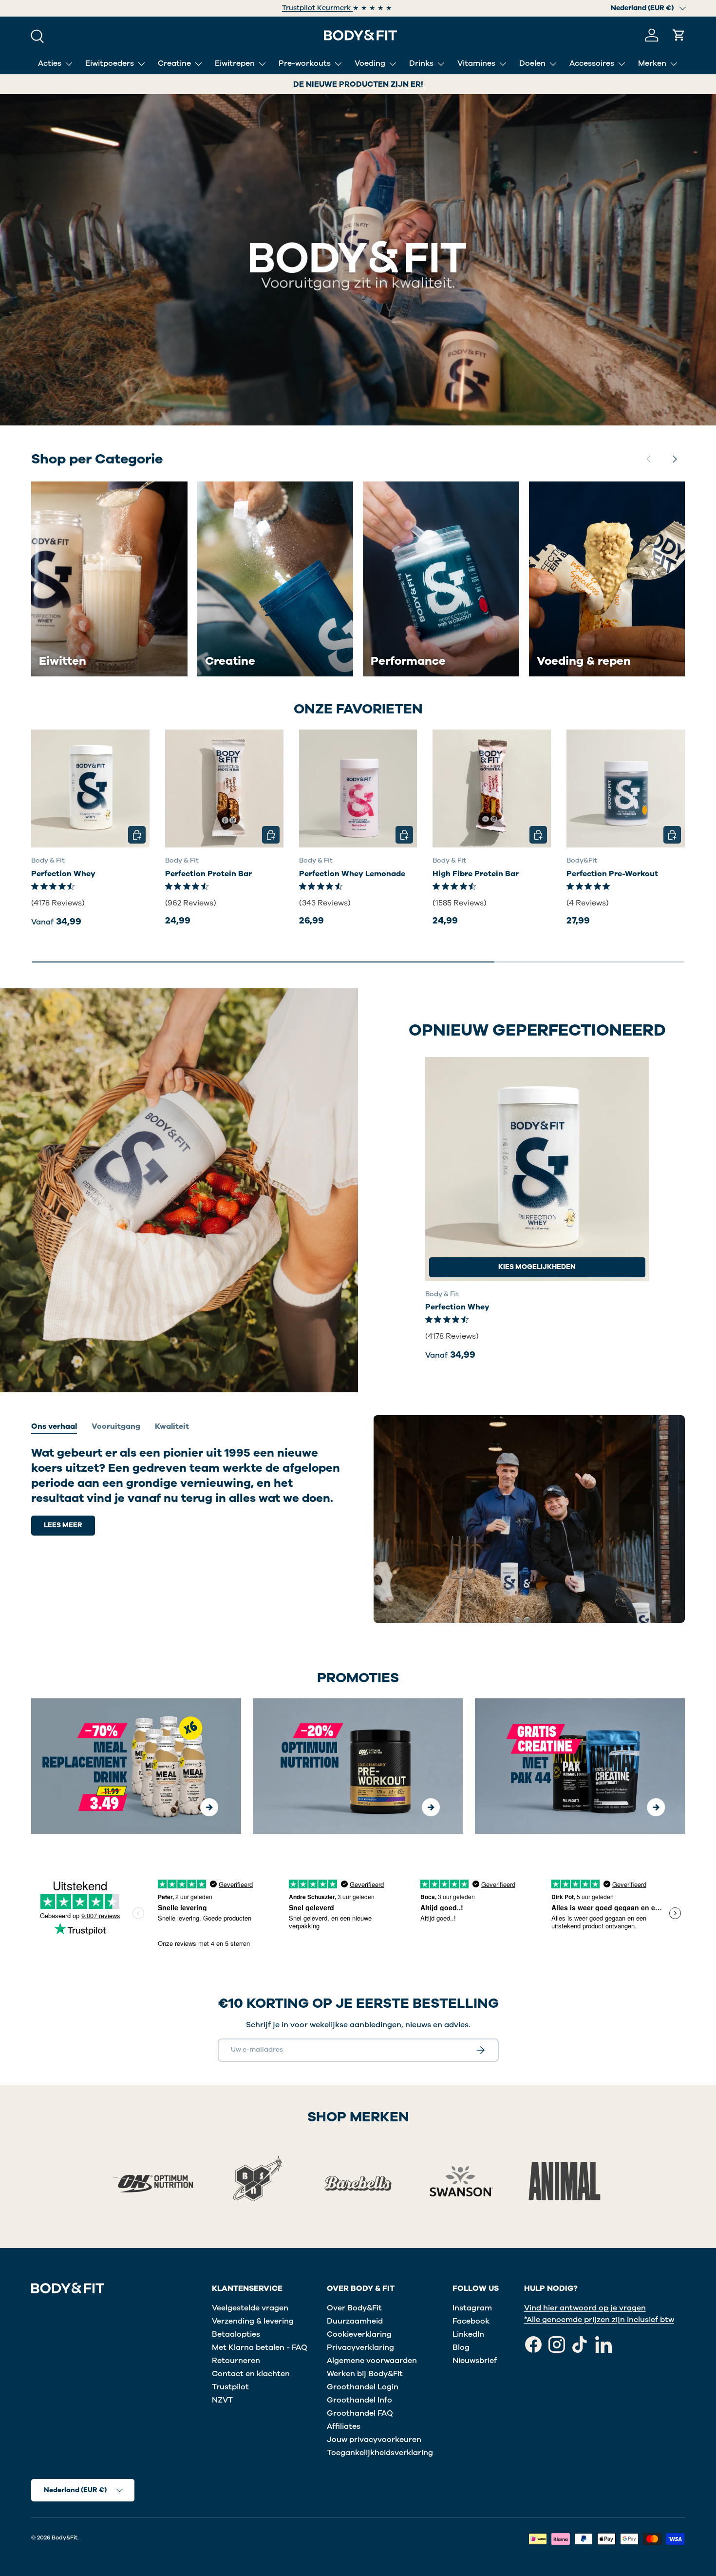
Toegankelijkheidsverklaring (380, 2453)
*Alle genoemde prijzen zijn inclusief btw (599, 2320)
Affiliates (344, 2426)
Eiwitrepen (235, 63)
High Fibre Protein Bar (476, 874)
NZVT (222, 2400)
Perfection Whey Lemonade (352, 874)
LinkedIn (468, 2334)
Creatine (174, 63)
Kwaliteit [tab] (172, 1426)
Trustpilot (230, 2387)
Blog (461, 2347)
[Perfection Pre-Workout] (626, 789)
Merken (652, 63)
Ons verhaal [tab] (54, 1426)
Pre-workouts (305, 63)
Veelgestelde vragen (250, 2308)
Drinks (421, 63)
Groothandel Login (363, 2387)
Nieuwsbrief (475, 2361)
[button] (679, 35)
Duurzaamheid (355, 2321)
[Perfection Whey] (90, 789)
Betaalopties (236, 2334)
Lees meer (63, 1525)
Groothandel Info (359, 2400)
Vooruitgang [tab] (116, 1426)
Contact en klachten (251, 2374)
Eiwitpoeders (110, 63)
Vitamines (476, 63)
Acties (50, 63)
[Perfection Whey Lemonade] (358, 789)
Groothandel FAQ (360, 2413)
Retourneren (236, 2361)
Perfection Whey (63, 874)
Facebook (471, 2321)
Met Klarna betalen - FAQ (260, 2347)
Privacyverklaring (360, 2347)
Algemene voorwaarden (372, 2361)
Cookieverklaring (359, 2334)
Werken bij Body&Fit (365, 2374)
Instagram (472, 2308)
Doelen (532, 63)
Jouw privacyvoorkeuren (374, 2440)
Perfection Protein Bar (208, 874)
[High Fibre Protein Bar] (492, 789)
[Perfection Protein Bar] (224, 789)
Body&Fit (65, 2538)
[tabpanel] (187, 1490)
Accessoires (592, 63)
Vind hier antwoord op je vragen (585, 2308)
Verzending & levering (253, 2321)
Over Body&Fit (354, 2308)
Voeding (370, 63)
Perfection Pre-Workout (612, 874)
